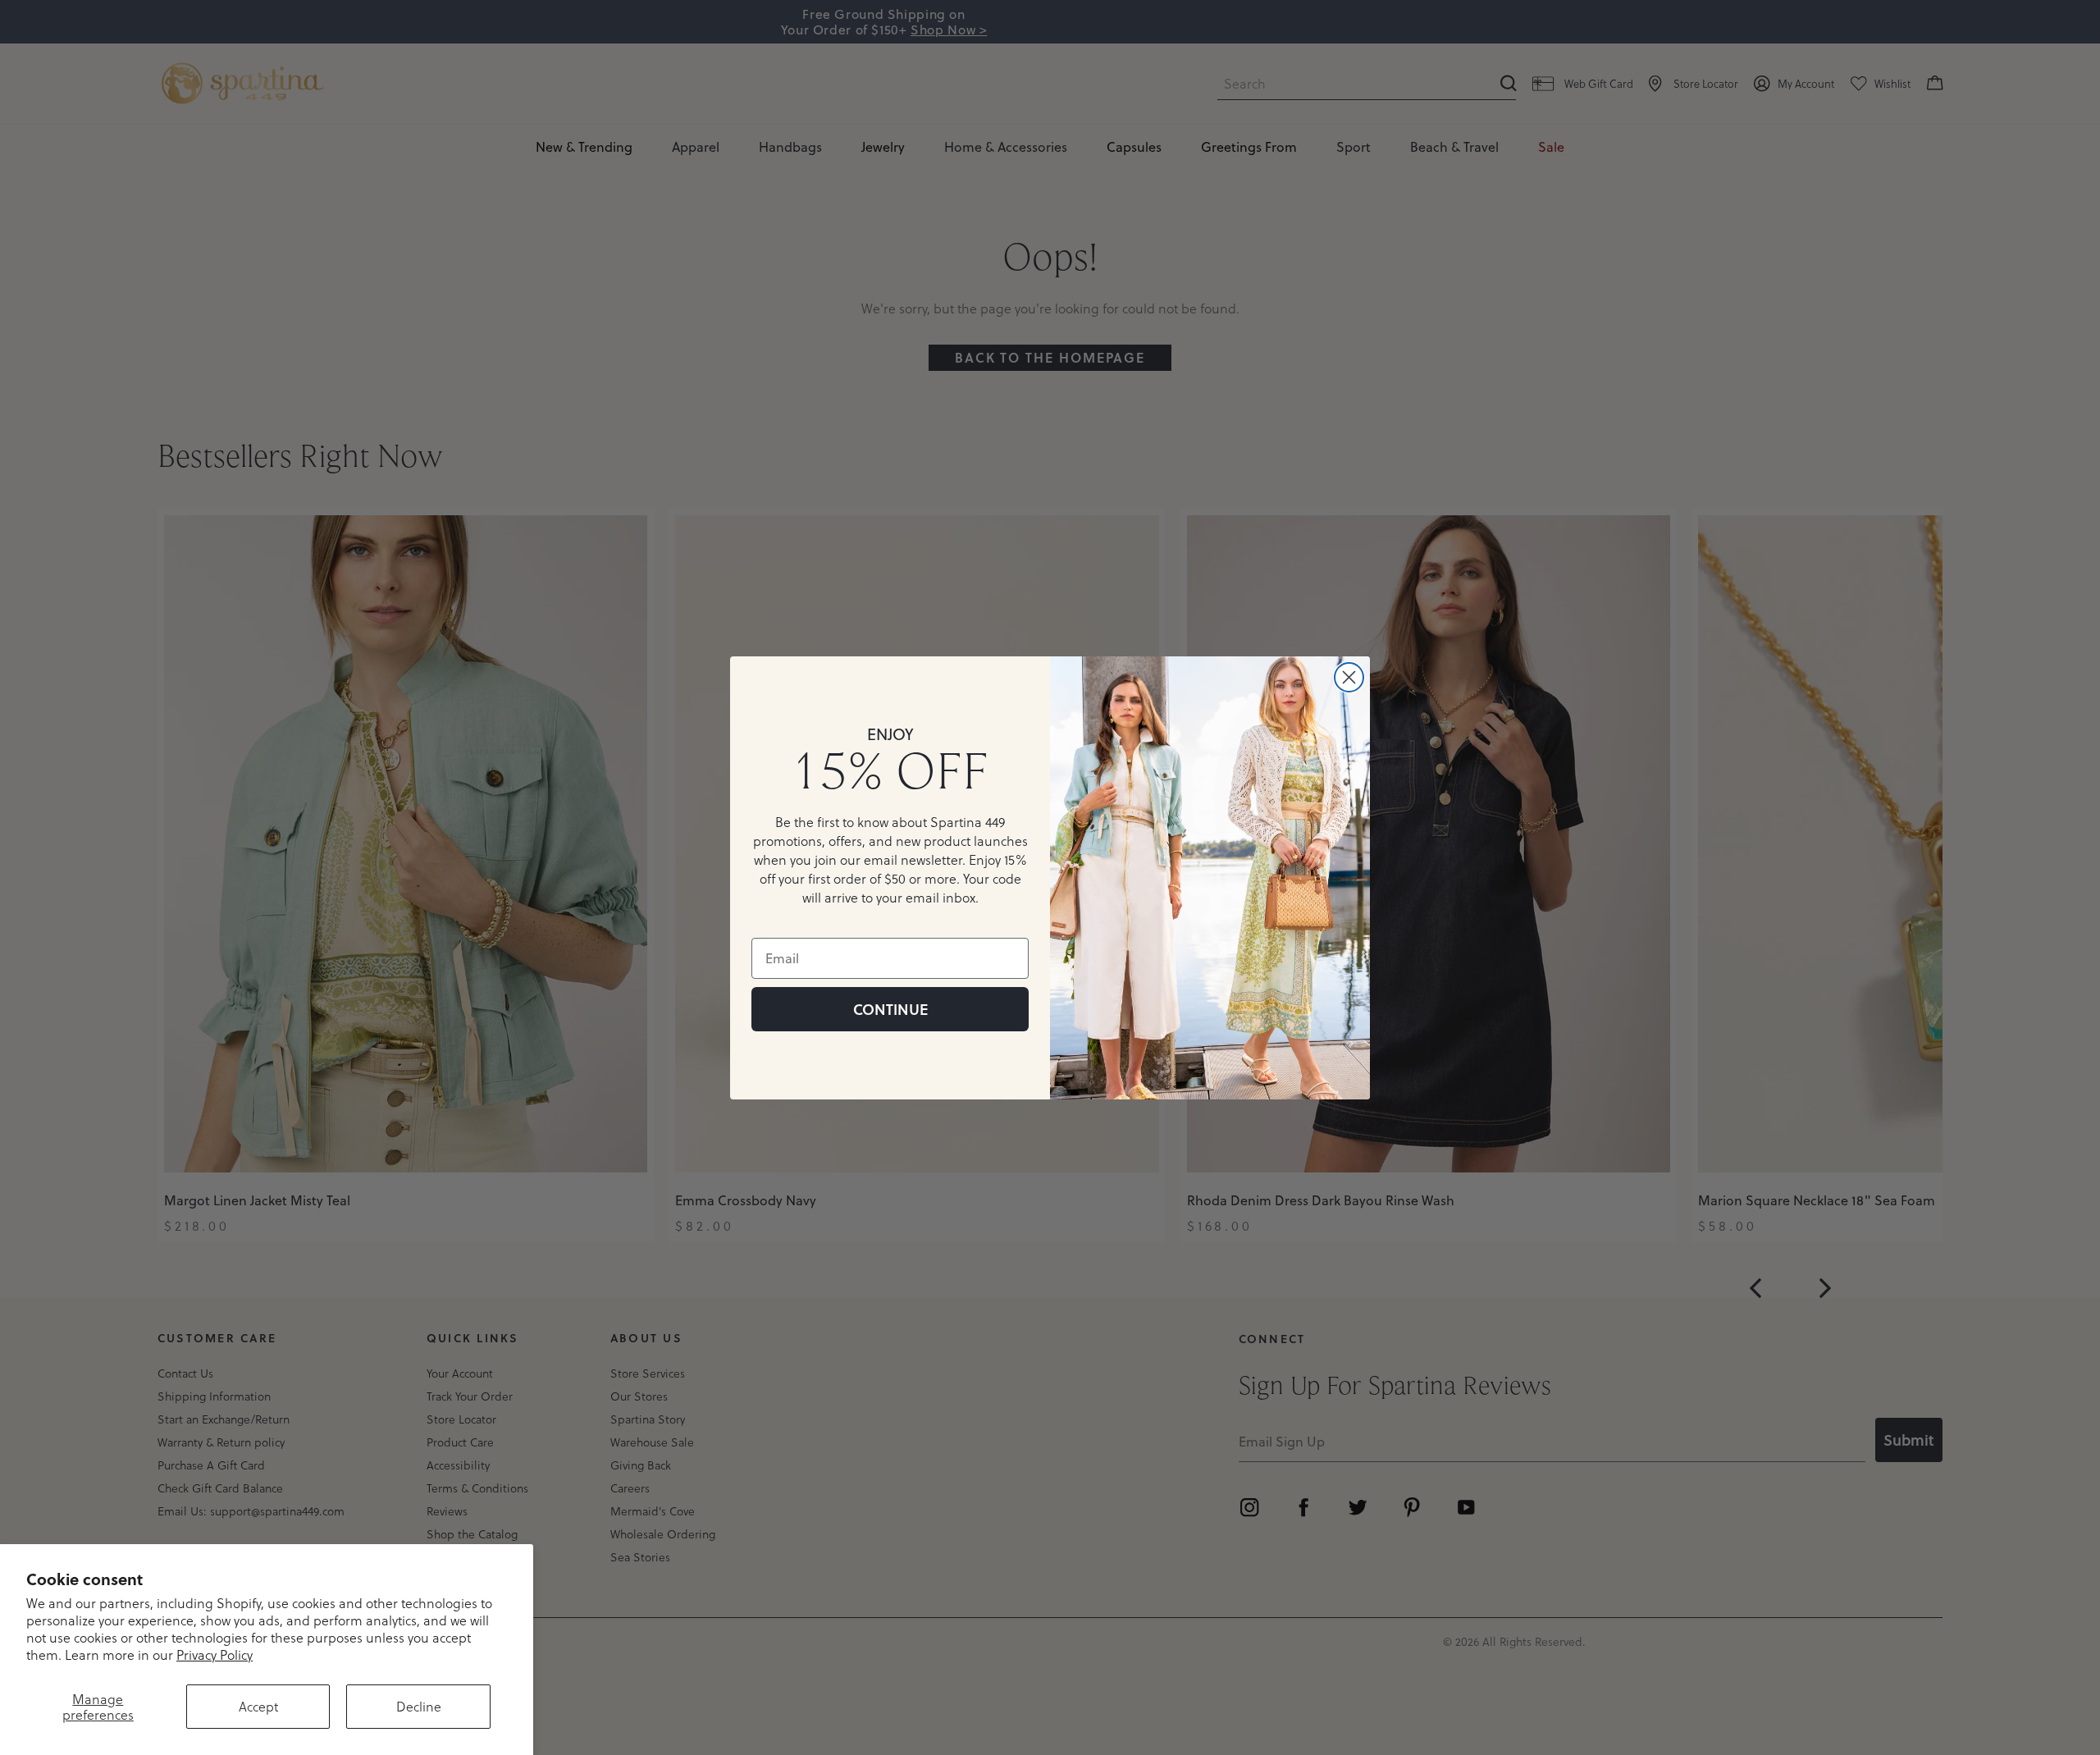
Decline (419, 1706)
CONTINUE (890, 1009)
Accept (258, 1706)
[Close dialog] (1349, 677)
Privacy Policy (215, 1654)
